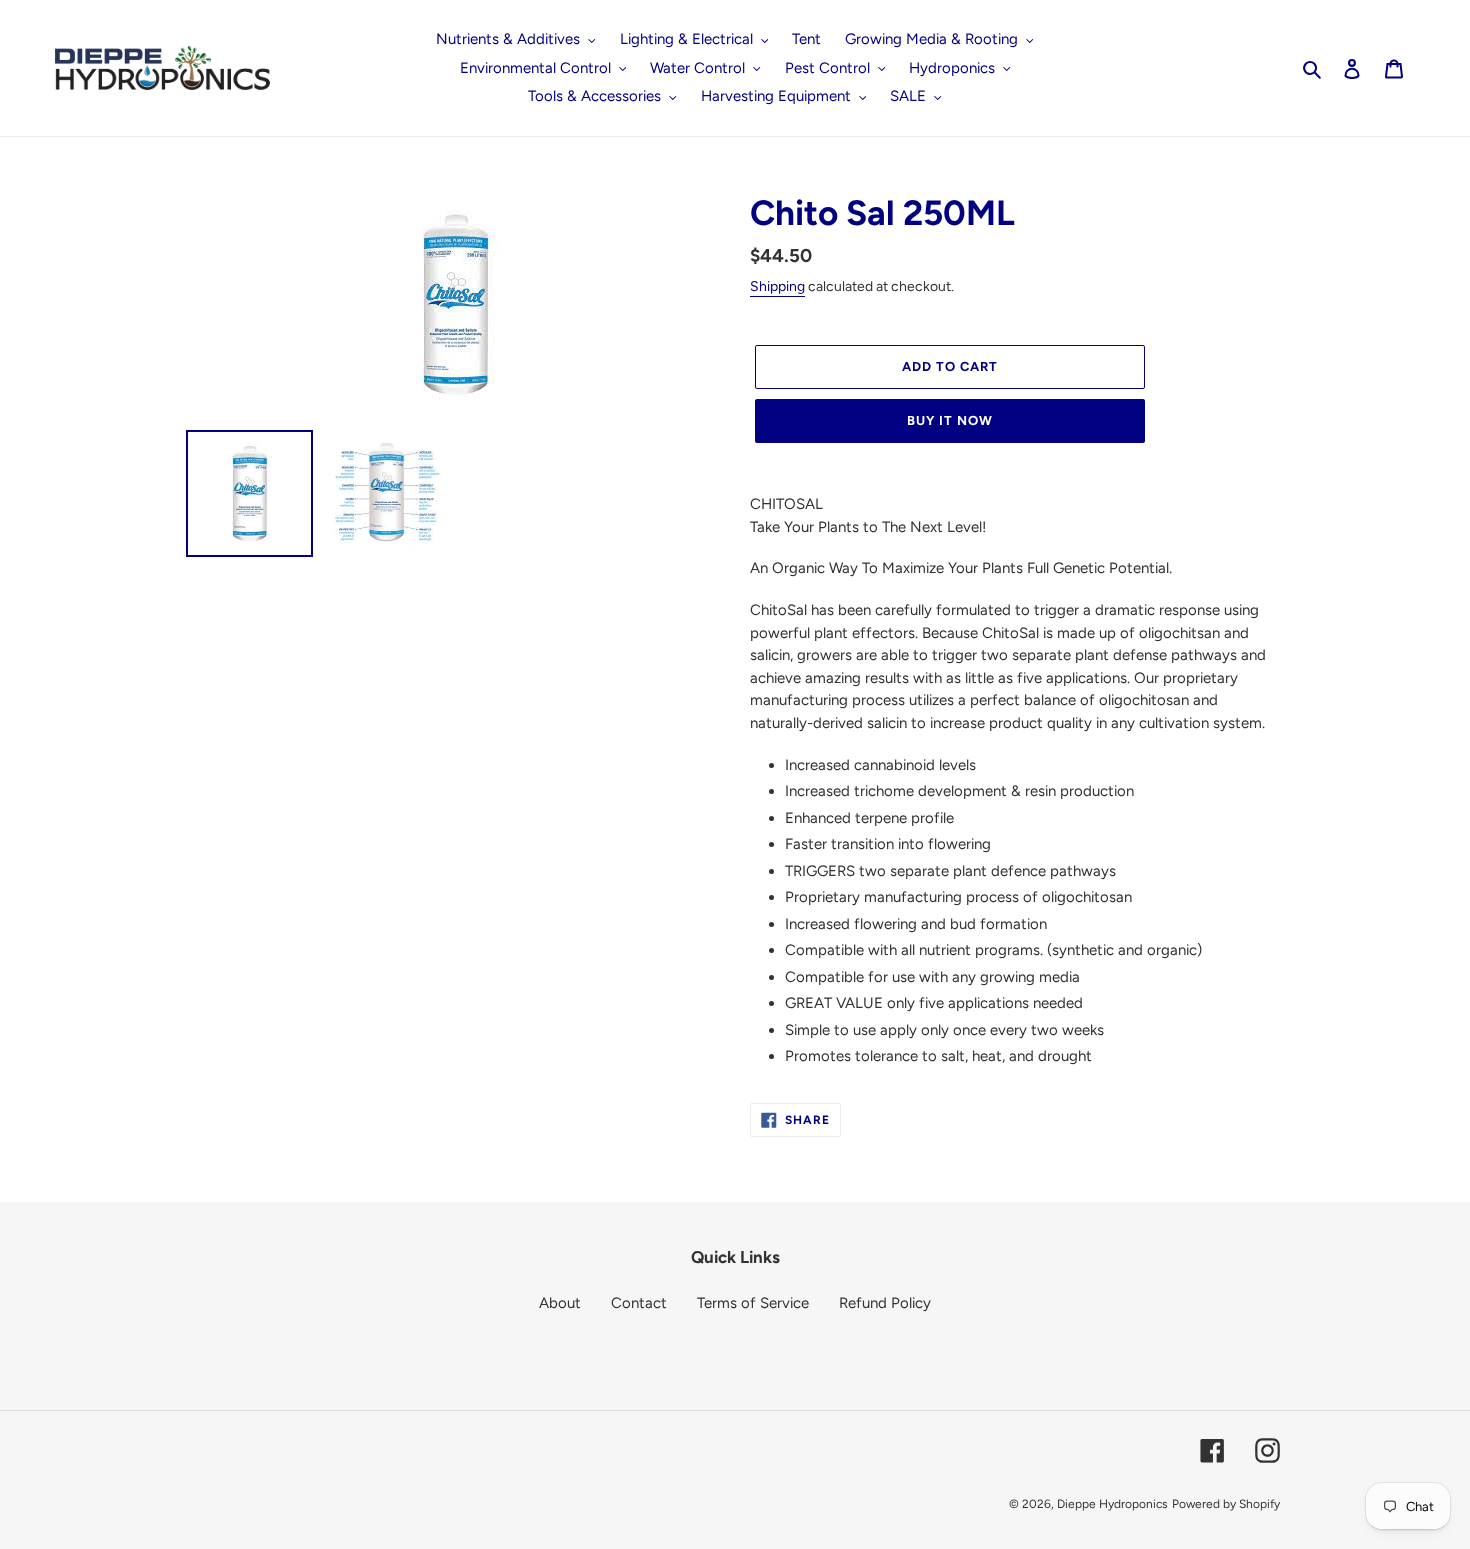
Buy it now (950, 420)
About (560, 1303)
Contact (639, 1303)
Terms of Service (753, 1303)
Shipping (777, 286)
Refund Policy (885, 1303)
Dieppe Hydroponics (1112, 1504)
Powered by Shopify (1226, 1504)
